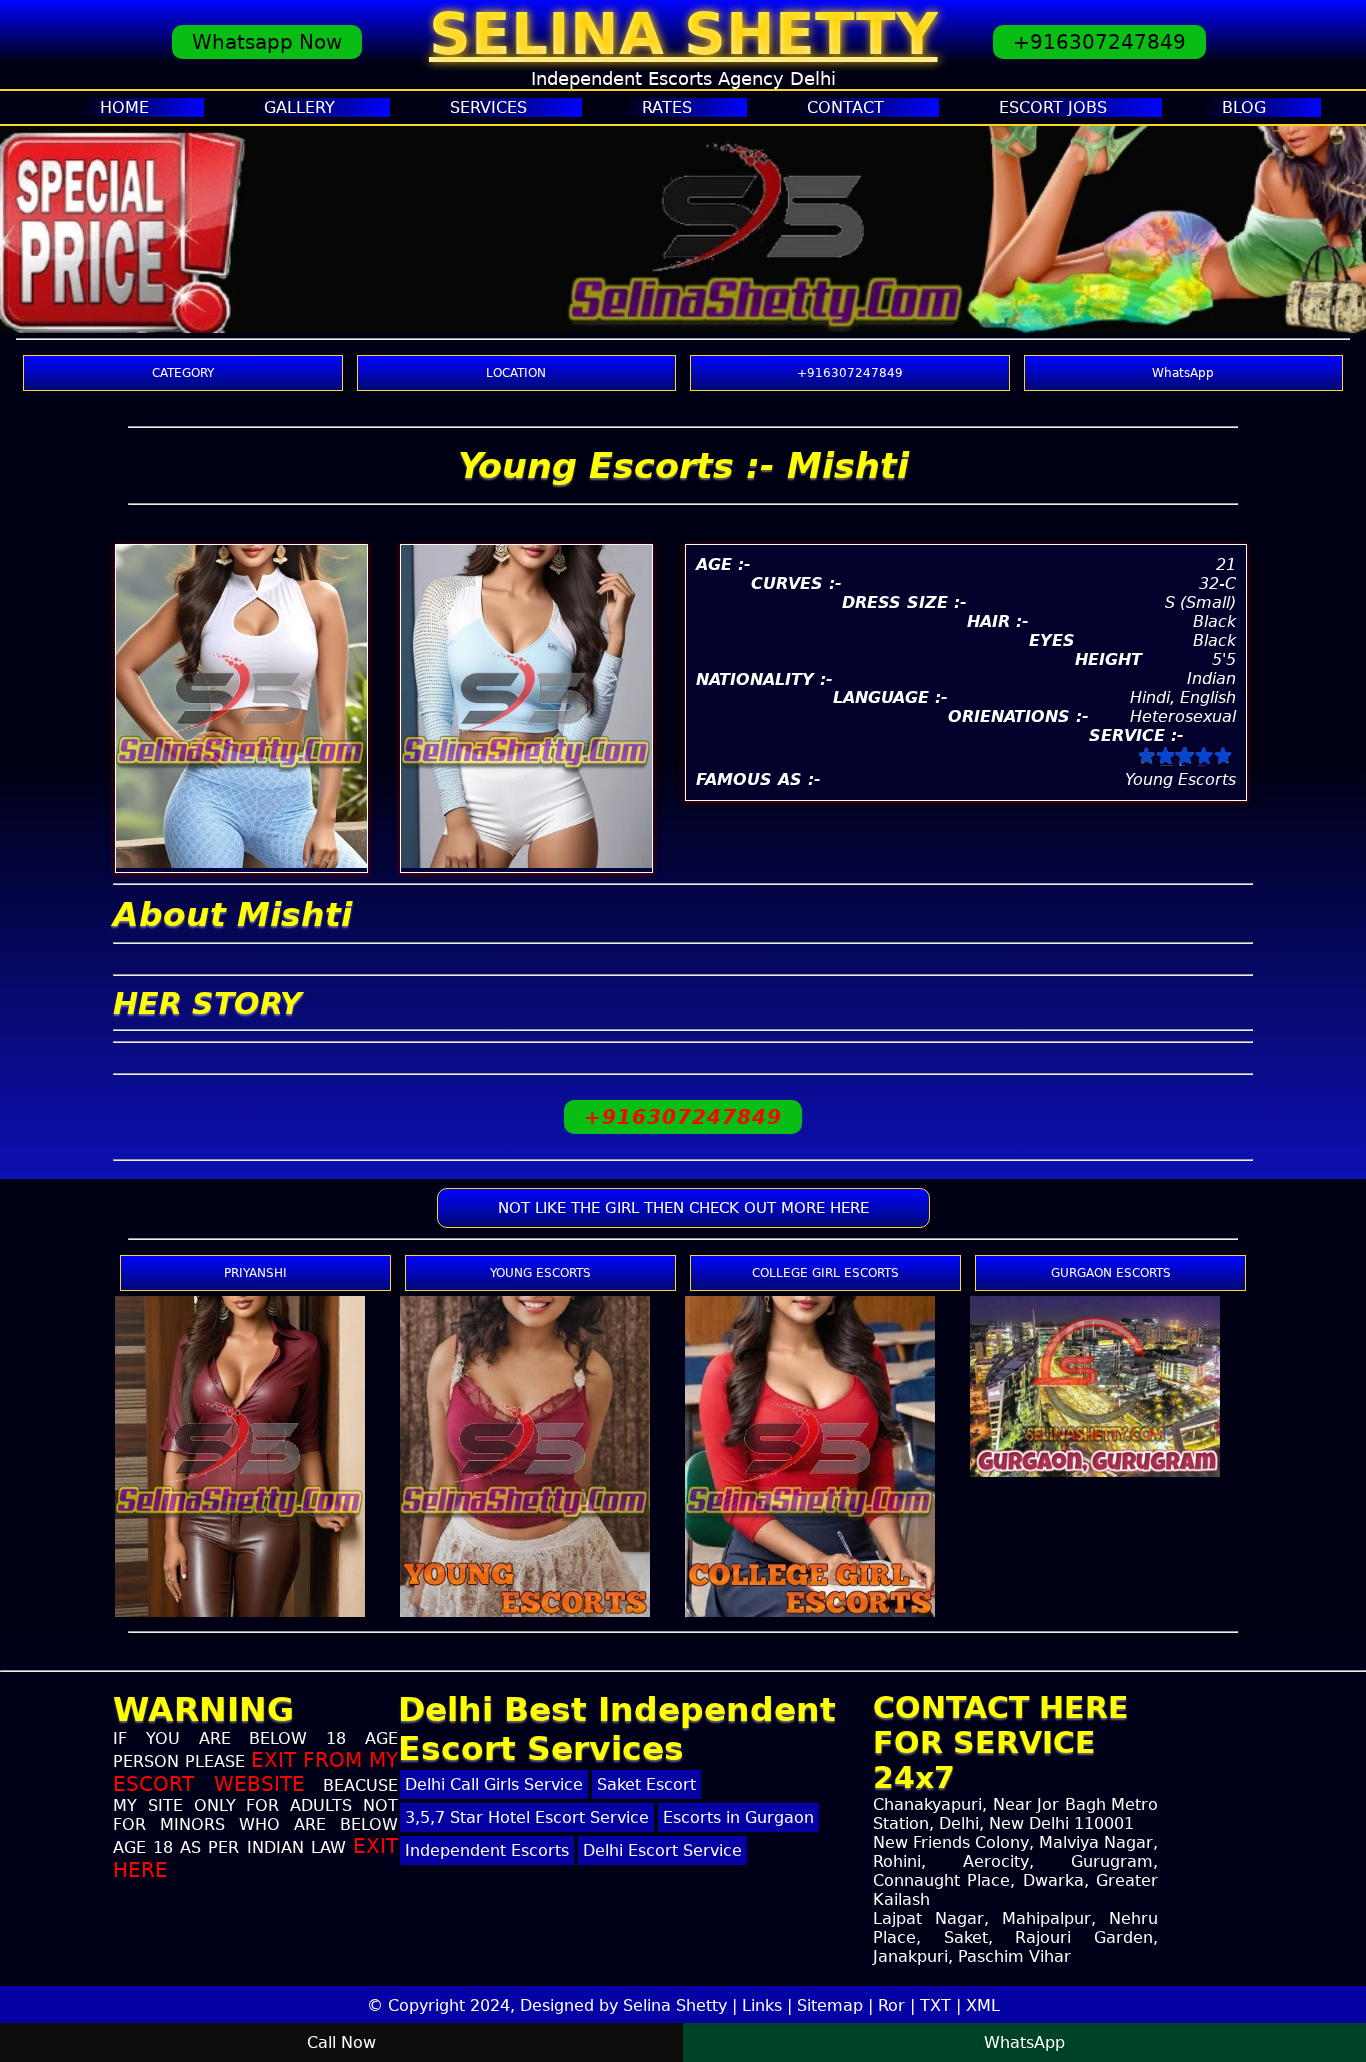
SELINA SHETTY (683, 34)
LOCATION (516, 373)
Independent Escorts (487, 1850)
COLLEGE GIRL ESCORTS (825, 1273)
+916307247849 (1099, 42)
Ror (891, 2005)
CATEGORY (183, 373)
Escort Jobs (1053, 107)
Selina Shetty (675, 2005)
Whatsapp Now (267, 42)
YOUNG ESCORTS (540, 1273)
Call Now (341, 2042)
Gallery (299, 107)
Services (488, 107)
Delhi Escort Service (662, 1850)
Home (124, 107)
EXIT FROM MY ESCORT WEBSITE (255, 1772)
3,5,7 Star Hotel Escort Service (527, 1817)
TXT (935, 2005)
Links (762, 2005)
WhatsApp (1183, 373)
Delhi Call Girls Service (494, 1784)
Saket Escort (646, 1784)
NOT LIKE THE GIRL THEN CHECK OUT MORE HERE (683, 1208)
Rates (667, 107)
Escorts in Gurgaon (738, 1817)
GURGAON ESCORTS (1111, 1273)
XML (983, 2005)
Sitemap (830, 2005)
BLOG (1244, 107)
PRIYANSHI (255, 1273)
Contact (845, 107)
